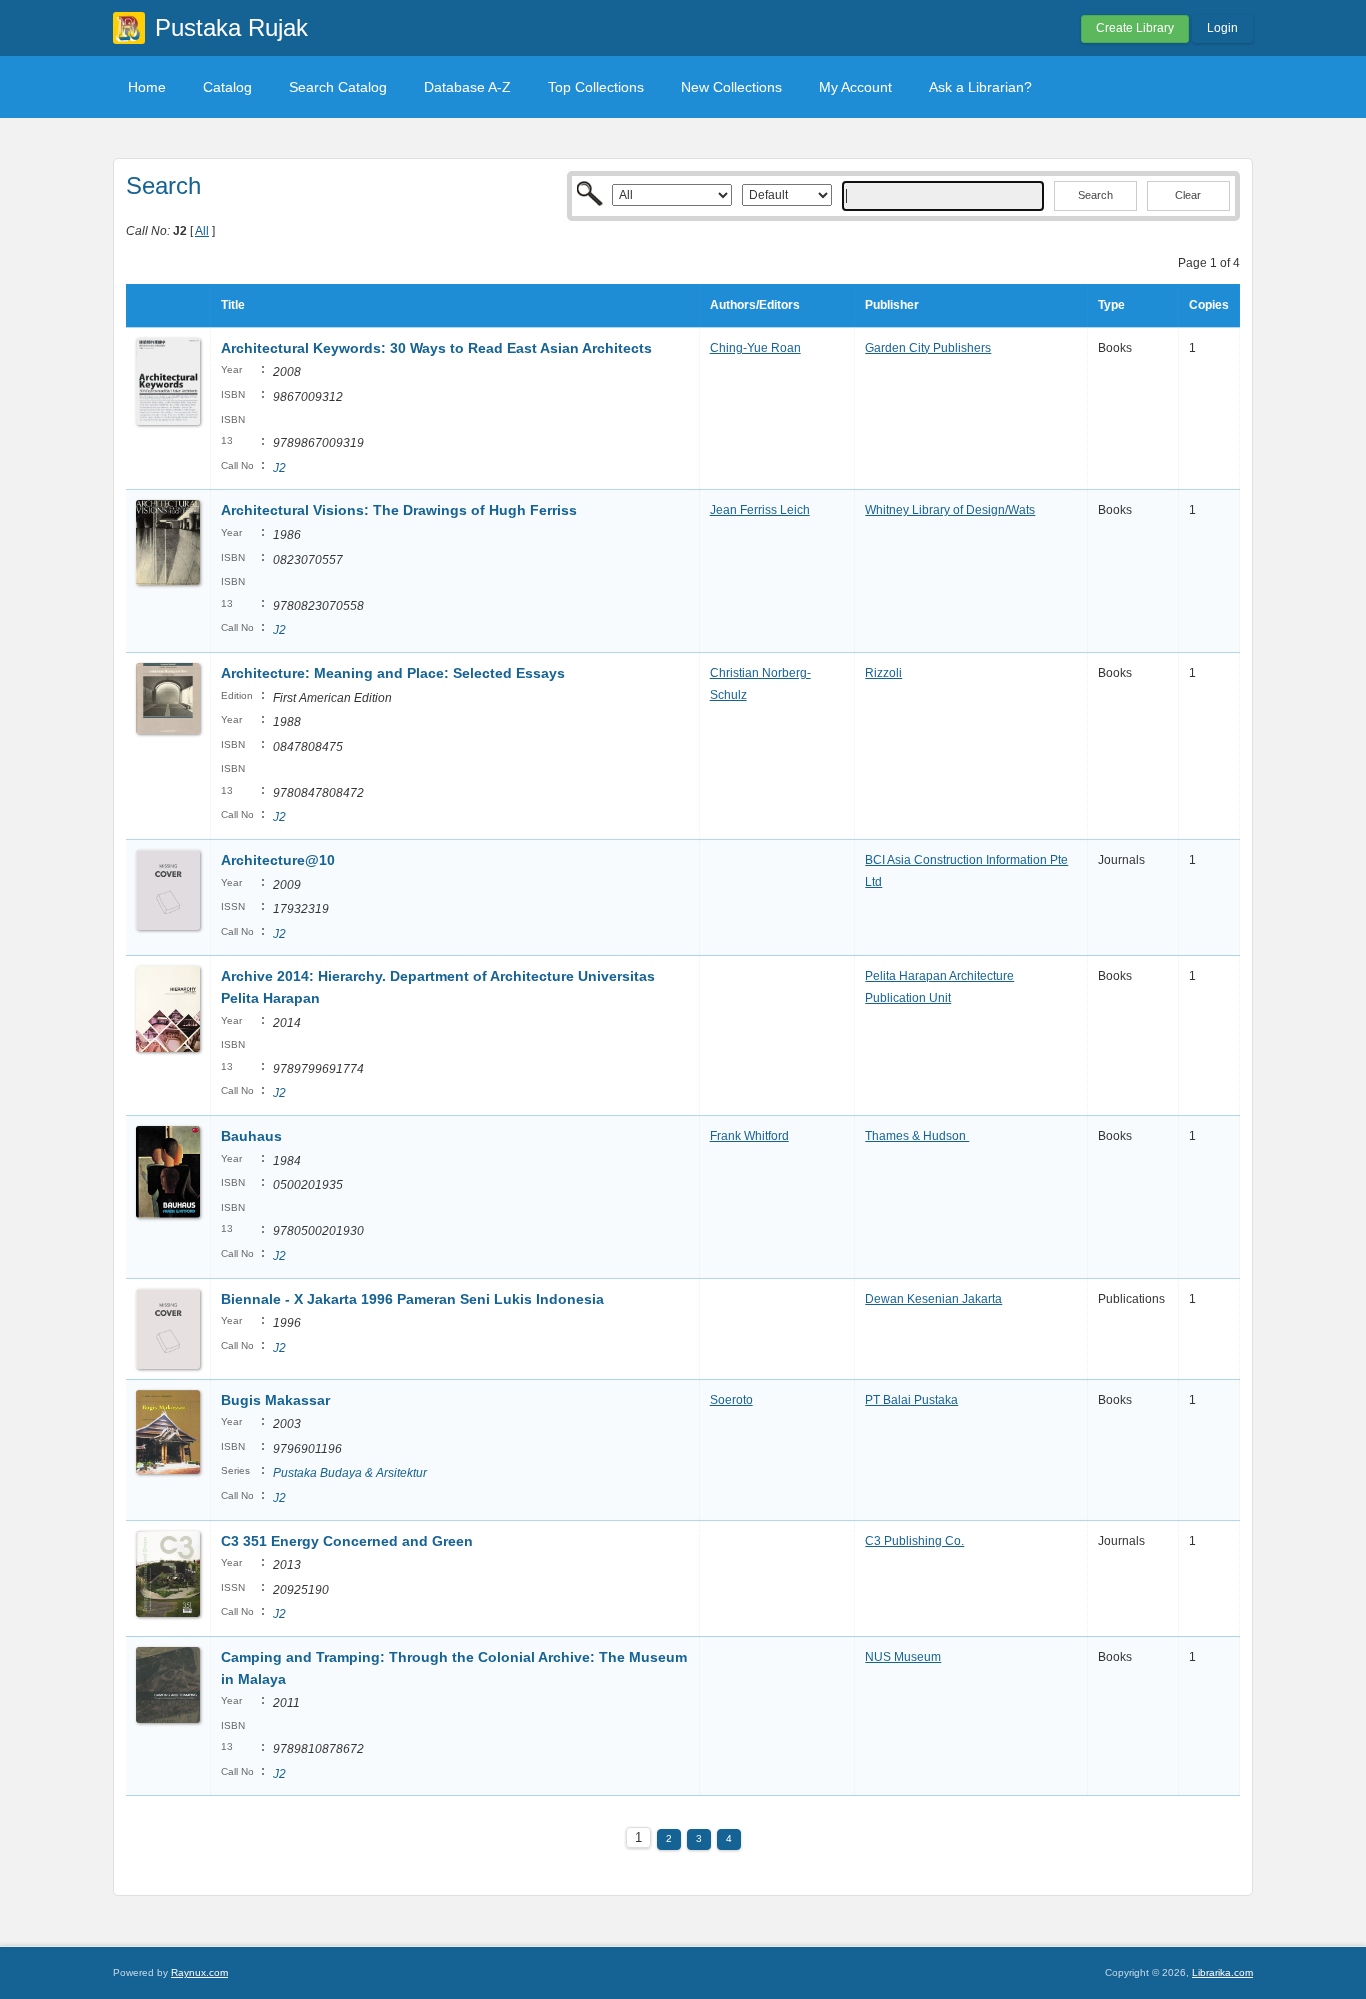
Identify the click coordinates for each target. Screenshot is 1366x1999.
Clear (1188, 195)
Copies (1209, 305)
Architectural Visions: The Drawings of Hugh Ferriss (399, 510)
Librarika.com (1222, 1972)
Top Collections (596, 87)
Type (1111, 305)
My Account (855, 87)
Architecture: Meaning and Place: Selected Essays (393, 673)
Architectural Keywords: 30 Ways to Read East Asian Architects (436, 348)
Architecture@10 (278, 860)
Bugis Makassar (275, 1400)
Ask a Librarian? (980, 87)
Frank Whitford (749, 1136)
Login (1222, 28)
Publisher (892, 305)
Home (147, 87)
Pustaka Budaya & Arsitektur (350, 1473)
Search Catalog (338, 87)
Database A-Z (467, 87)
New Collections (731, 87)
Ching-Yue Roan (755, 348)
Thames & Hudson (917, 1136)
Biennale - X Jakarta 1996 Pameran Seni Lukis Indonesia (412, 1299)
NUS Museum (903, 1657)
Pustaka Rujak (231, 27)
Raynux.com (199, 1972)
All (202, 231)
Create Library (1135, 28)
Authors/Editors (755, 305)
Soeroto (731, 1400)
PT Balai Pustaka (911, 1400)
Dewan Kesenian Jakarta (933, 1299)
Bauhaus (251, 1136)
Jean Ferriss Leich (760, 510)
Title (233, 305)
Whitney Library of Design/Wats (950, 510)
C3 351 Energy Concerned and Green (347, 1541)
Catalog (227, 87)
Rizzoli (883, 673)
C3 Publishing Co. (914, 1541)
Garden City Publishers (928, 348)
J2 (279, 468)
